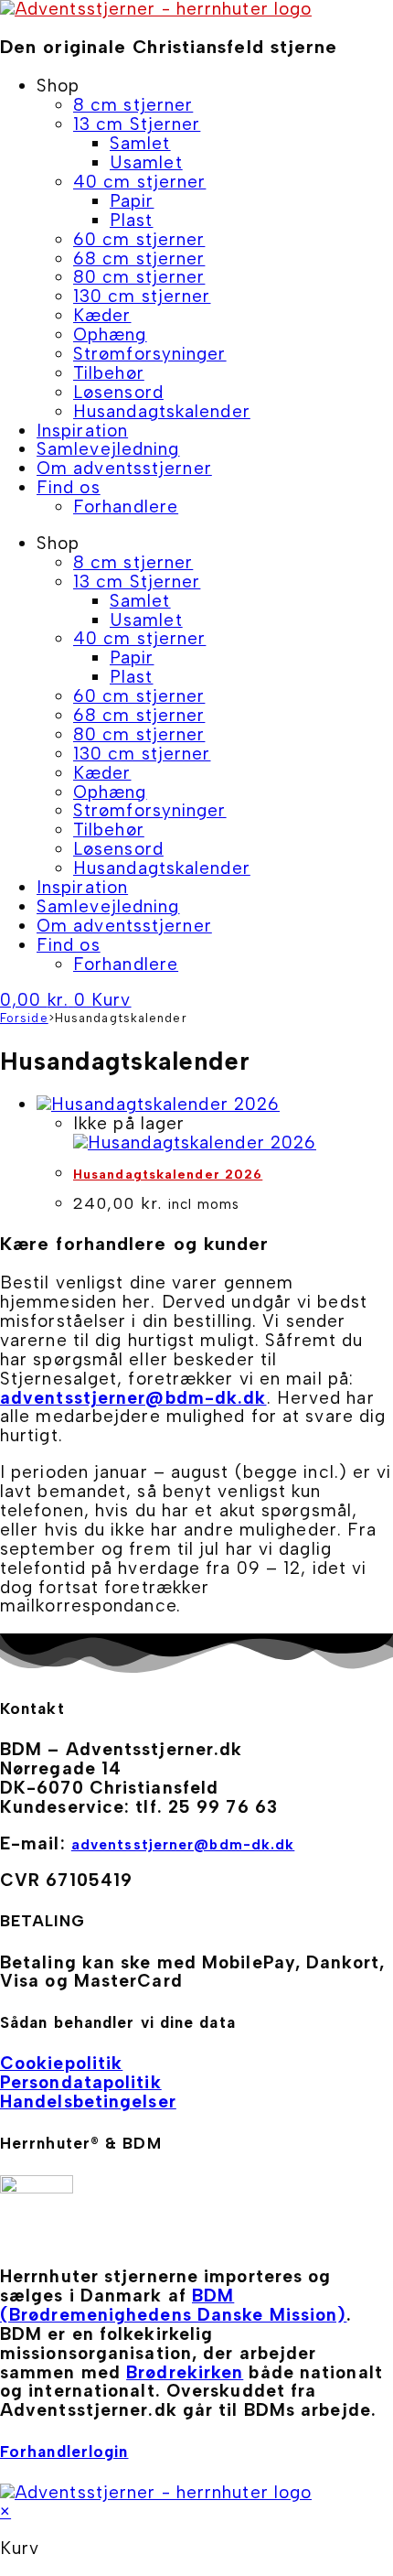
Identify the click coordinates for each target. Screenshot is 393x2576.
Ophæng (110, 334)
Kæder (102, 315)
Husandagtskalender (162, 411)
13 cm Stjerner (137, 124)
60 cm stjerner (139, 239)
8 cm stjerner (133, 105)
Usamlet (146, 162)
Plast (132, 220)
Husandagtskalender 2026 (168, 1175)
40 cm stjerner (139, 182)
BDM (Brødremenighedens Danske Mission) (173, 2305)
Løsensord (118, 392)
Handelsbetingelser (88, 2102)
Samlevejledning (108, 449)
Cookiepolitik (61, 2063)
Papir (132, 201)
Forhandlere (126, 507)
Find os (69, 487)
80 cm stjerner (139, 277)
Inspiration (82, 431)
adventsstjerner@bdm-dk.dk (133, 1398)
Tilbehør (109, 373)
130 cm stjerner (142, 296)
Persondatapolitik (81, 2082)
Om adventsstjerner (124, 468)
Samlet (140, 143)
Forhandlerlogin (64, 2452)
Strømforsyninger (150, 354)
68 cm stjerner (139, 259)
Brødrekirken (185, 2372)
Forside (24, 1018)
